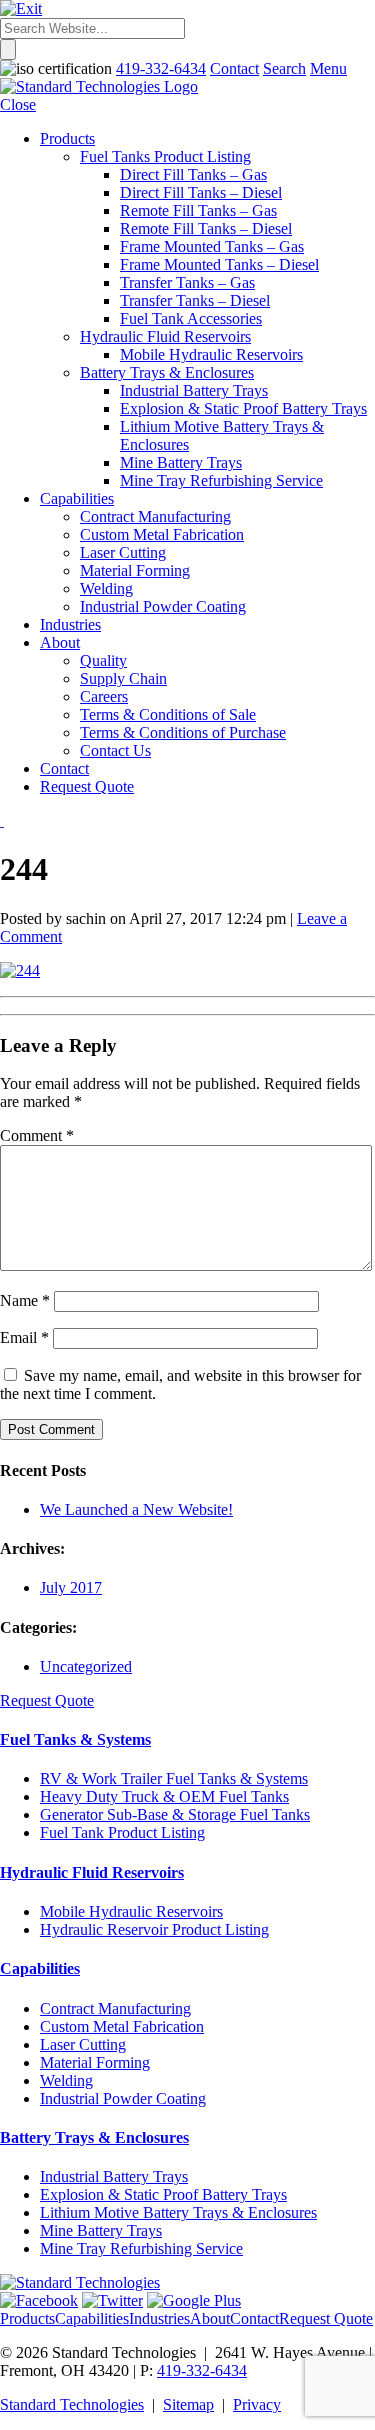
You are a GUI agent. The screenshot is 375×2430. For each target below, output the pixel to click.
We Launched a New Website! (136, 1509)
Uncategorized (86, 1666)
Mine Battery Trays (101, 2230)
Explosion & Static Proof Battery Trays (163, 2194)
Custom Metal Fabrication (122, 2026)
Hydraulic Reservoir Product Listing (154, 1929)
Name (25, 1300)
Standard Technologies (72, 2404)
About (210, 2318)
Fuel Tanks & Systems (75, 1739)
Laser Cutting (83, 2044)
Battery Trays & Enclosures (94, 2137)
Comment (37, 1135)
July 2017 (71, 1587)
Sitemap (188, 2404)
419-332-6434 (202, 2370)
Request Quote (47, 1700)
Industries (159, 2318)
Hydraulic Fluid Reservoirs (92, 1872)
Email (24, 1337)
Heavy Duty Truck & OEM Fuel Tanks (164, 1796)
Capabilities (40, 1968)
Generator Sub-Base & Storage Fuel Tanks (175, 1814)
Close (18, 104)
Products (27, 2318)
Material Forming (95, 2062)
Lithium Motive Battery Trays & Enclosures (178, 2212)
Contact (254, 2318)
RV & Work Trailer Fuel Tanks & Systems (174, 1778)
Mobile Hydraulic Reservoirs (131, 1911)
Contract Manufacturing (115, 2008)
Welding (66, 2080)
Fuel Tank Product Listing (122, 1832)
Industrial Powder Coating (123, 2098)
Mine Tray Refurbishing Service (141, 2248)
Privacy (257, 2404)
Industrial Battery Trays (114, 2176)
